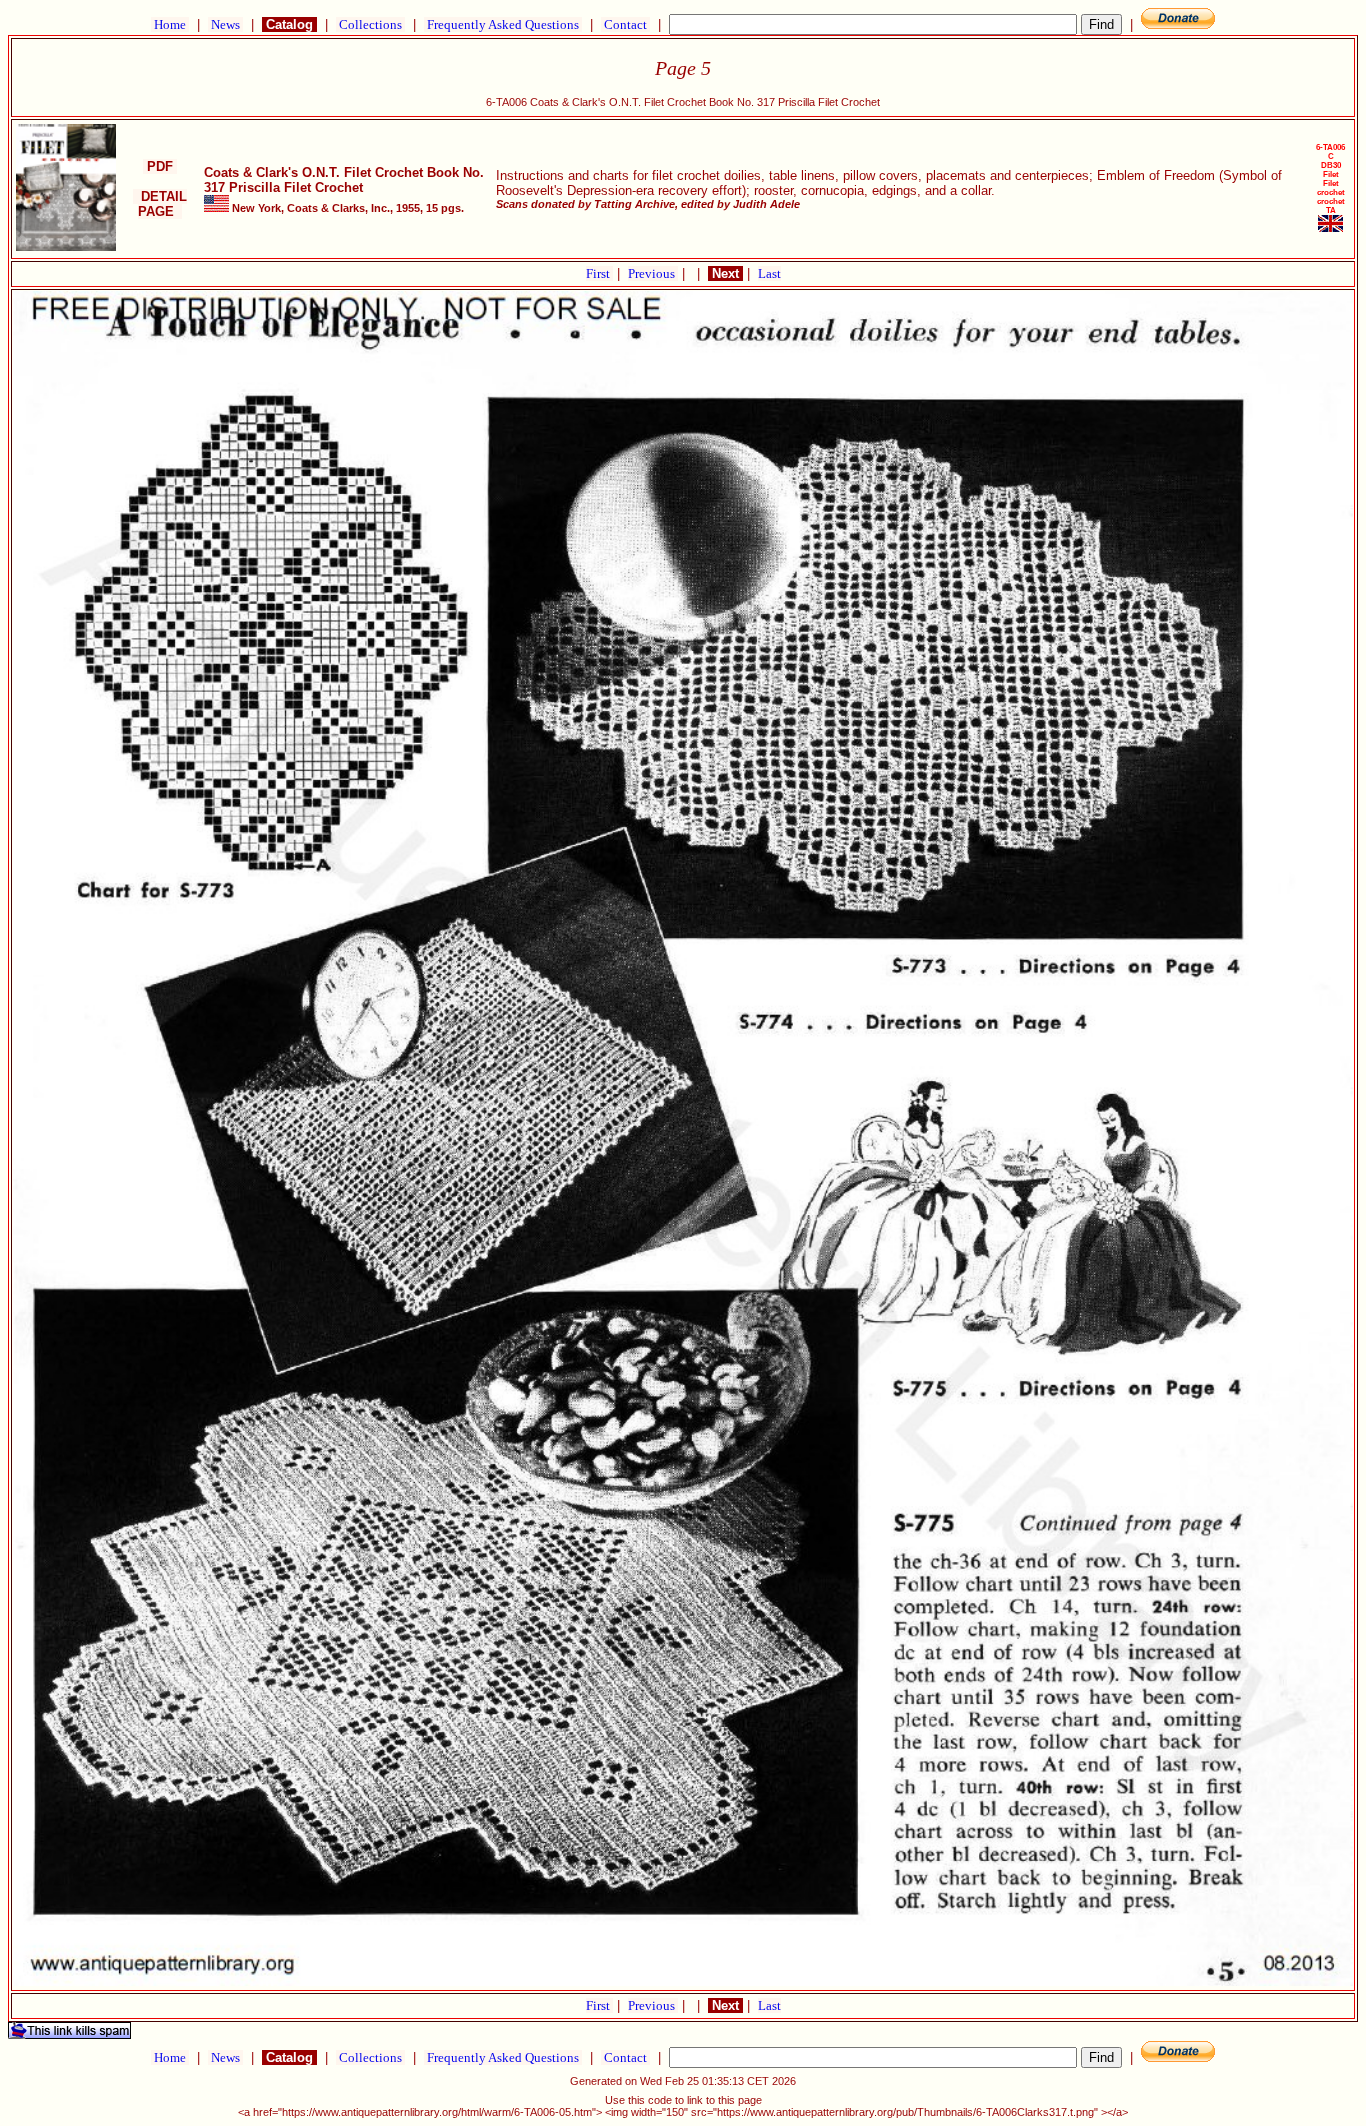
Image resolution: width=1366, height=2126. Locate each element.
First (599, 273)
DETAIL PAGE (160, 204)
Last (769, 273)
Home (170, 24)
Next (725, 273)
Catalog (289, 24)
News (225, 24)
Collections (370, 24)
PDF (160, 166)
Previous (653, 273)
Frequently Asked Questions (503, 24)
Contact (625, 24)
